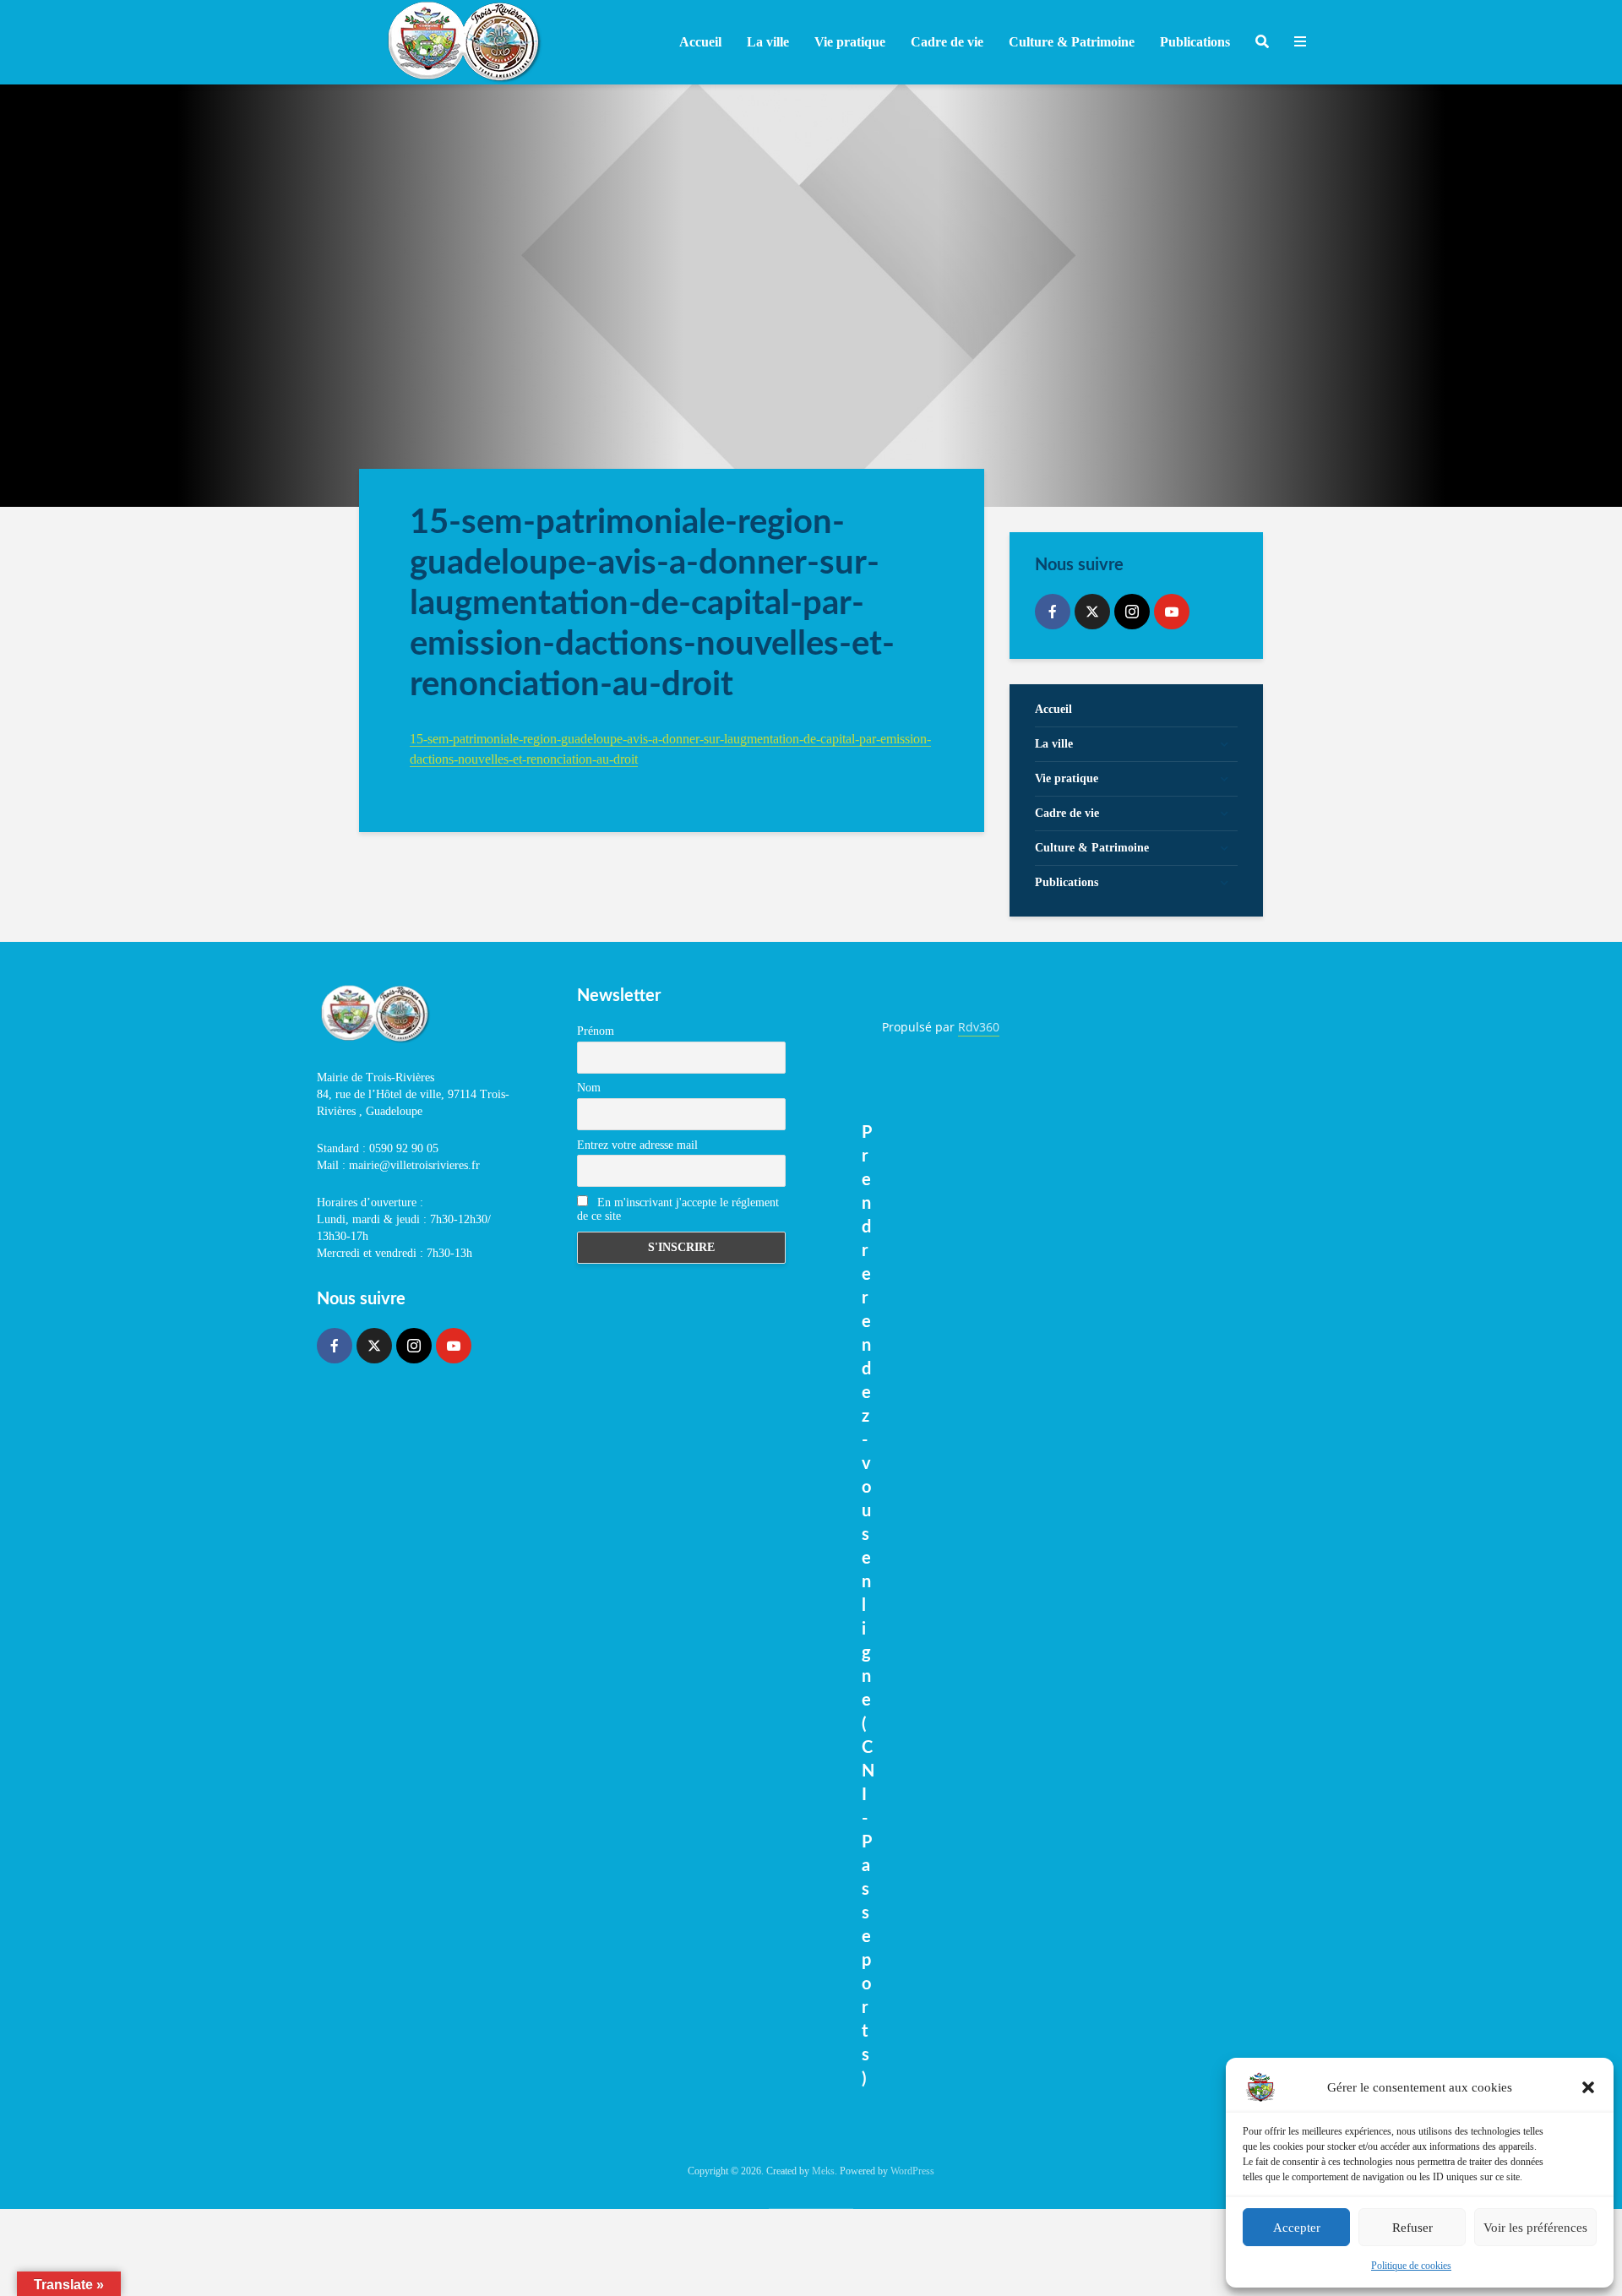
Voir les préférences (1535, 2228)
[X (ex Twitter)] (1092, 612)
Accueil (700, 42)
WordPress (912, 2171)
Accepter (1297, 2228)
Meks (823, 2171)
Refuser (1412, 2228)
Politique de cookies (1411, 2266)
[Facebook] (1053, 612)
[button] (1588, 2087)
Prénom (596, 1031)
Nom (589, 1088)
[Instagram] (1132, 612)
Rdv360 (979, 1027)
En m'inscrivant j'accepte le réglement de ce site (678, 1209)
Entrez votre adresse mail (637, 1145)
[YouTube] (1172, 612)
